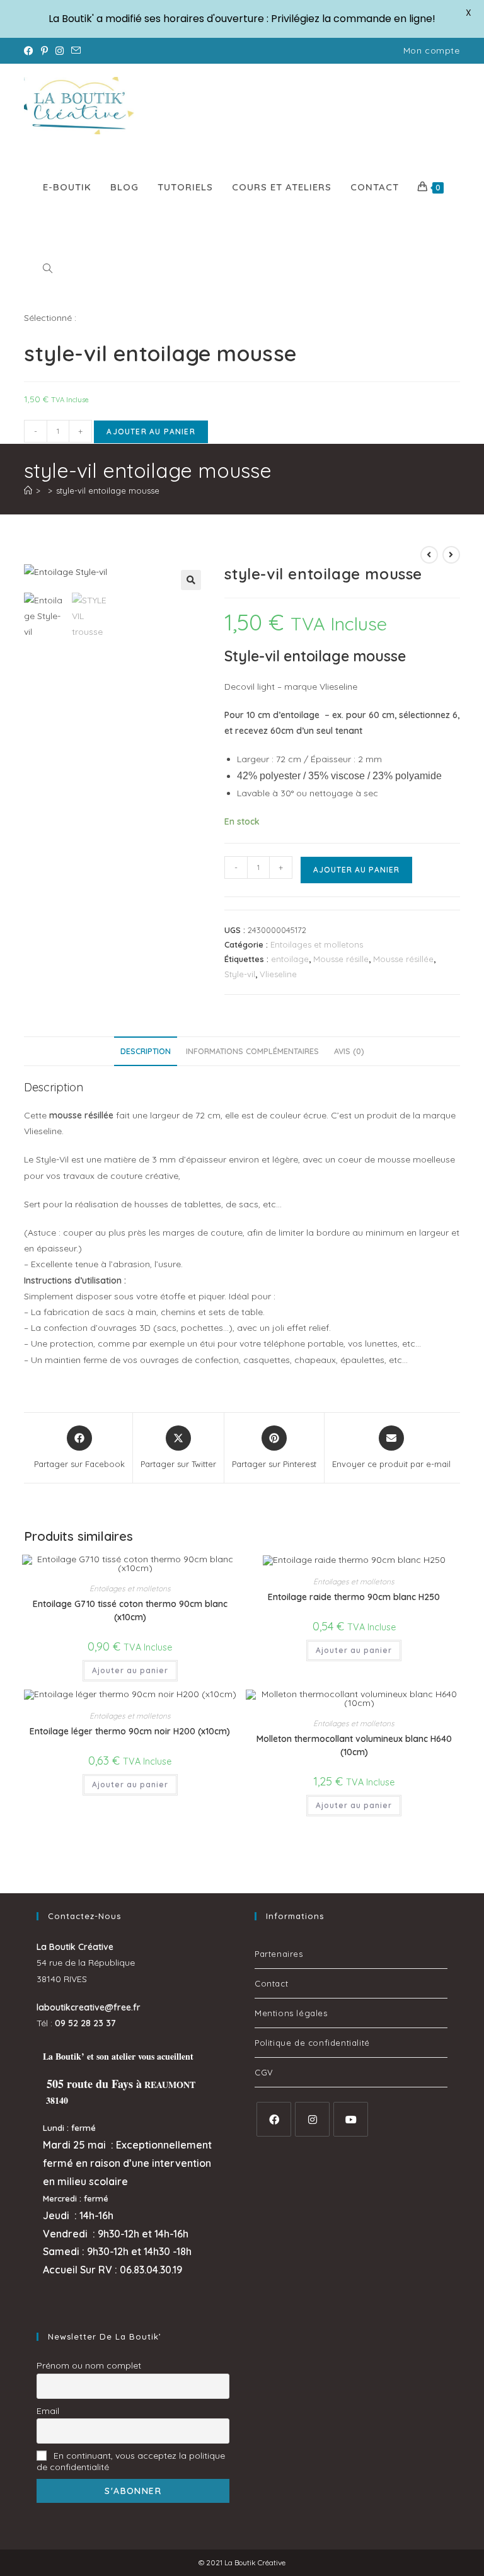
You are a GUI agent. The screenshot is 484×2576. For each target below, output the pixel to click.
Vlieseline (278, 974)
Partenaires (279, 1954)
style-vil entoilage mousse (108, 490)
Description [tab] (146, 1051)
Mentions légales (291, 2013)
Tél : (76, 2023)
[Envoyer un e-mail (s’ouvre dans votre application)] (76, 51)
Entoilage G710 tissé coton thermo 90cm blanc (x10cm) (130, 1610)
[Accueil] (28, 490)
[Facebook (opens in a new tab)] (31, 51)
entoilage (290, 959)
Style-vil (240, 974)
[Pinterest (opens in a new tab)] (44, 51)
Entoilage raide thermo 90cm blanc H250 (354, 1597)
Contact (271, 1983)
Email (48, 2411)
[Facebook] (274, 2119)
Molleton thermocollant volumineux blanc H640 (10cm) (354, 1745)
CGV (264, 2072)
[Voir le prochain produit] (451, 555)
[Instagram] (312, 2119)
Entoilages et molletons (317, 944)
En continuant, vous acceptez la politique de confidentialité (131, 2461)
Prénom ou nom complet (89, 2365)
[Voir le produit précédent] (429, 555)
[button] (191, 580)
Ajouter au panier (151, 432)
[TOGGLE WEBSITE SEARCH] (48, 269)
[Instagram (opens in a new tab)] (60, 51)
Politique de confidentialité (312, 2043)
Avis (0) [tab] (349, 1051)
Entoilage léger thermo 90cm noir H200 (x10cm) (130, 1731)
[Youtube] (351, 2119)
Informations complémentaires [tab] (252, 1051)
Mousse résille (341, 959)
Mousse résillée (403, 959)
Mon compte (432, 50)
